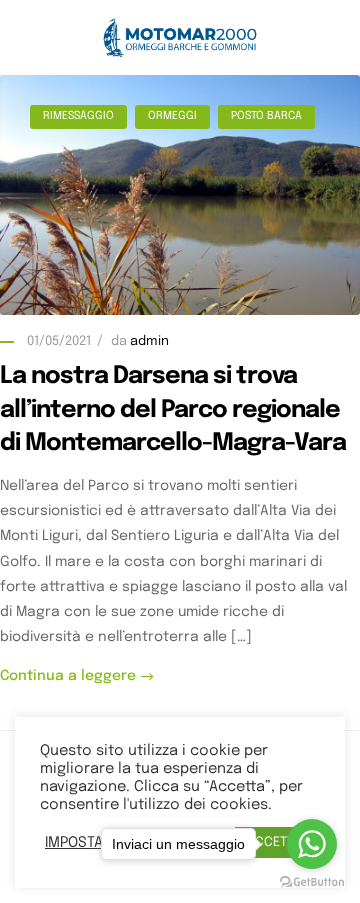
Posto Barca (266, 116)
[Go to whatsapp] (312, 844)
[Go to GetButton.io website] (312, 882)
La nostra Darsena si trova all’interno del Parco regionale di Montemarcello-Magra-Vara (173, 410)
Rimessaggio (78, 116)
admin (149, 341)
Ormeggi (172, 116)
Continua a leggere (68, 676)
